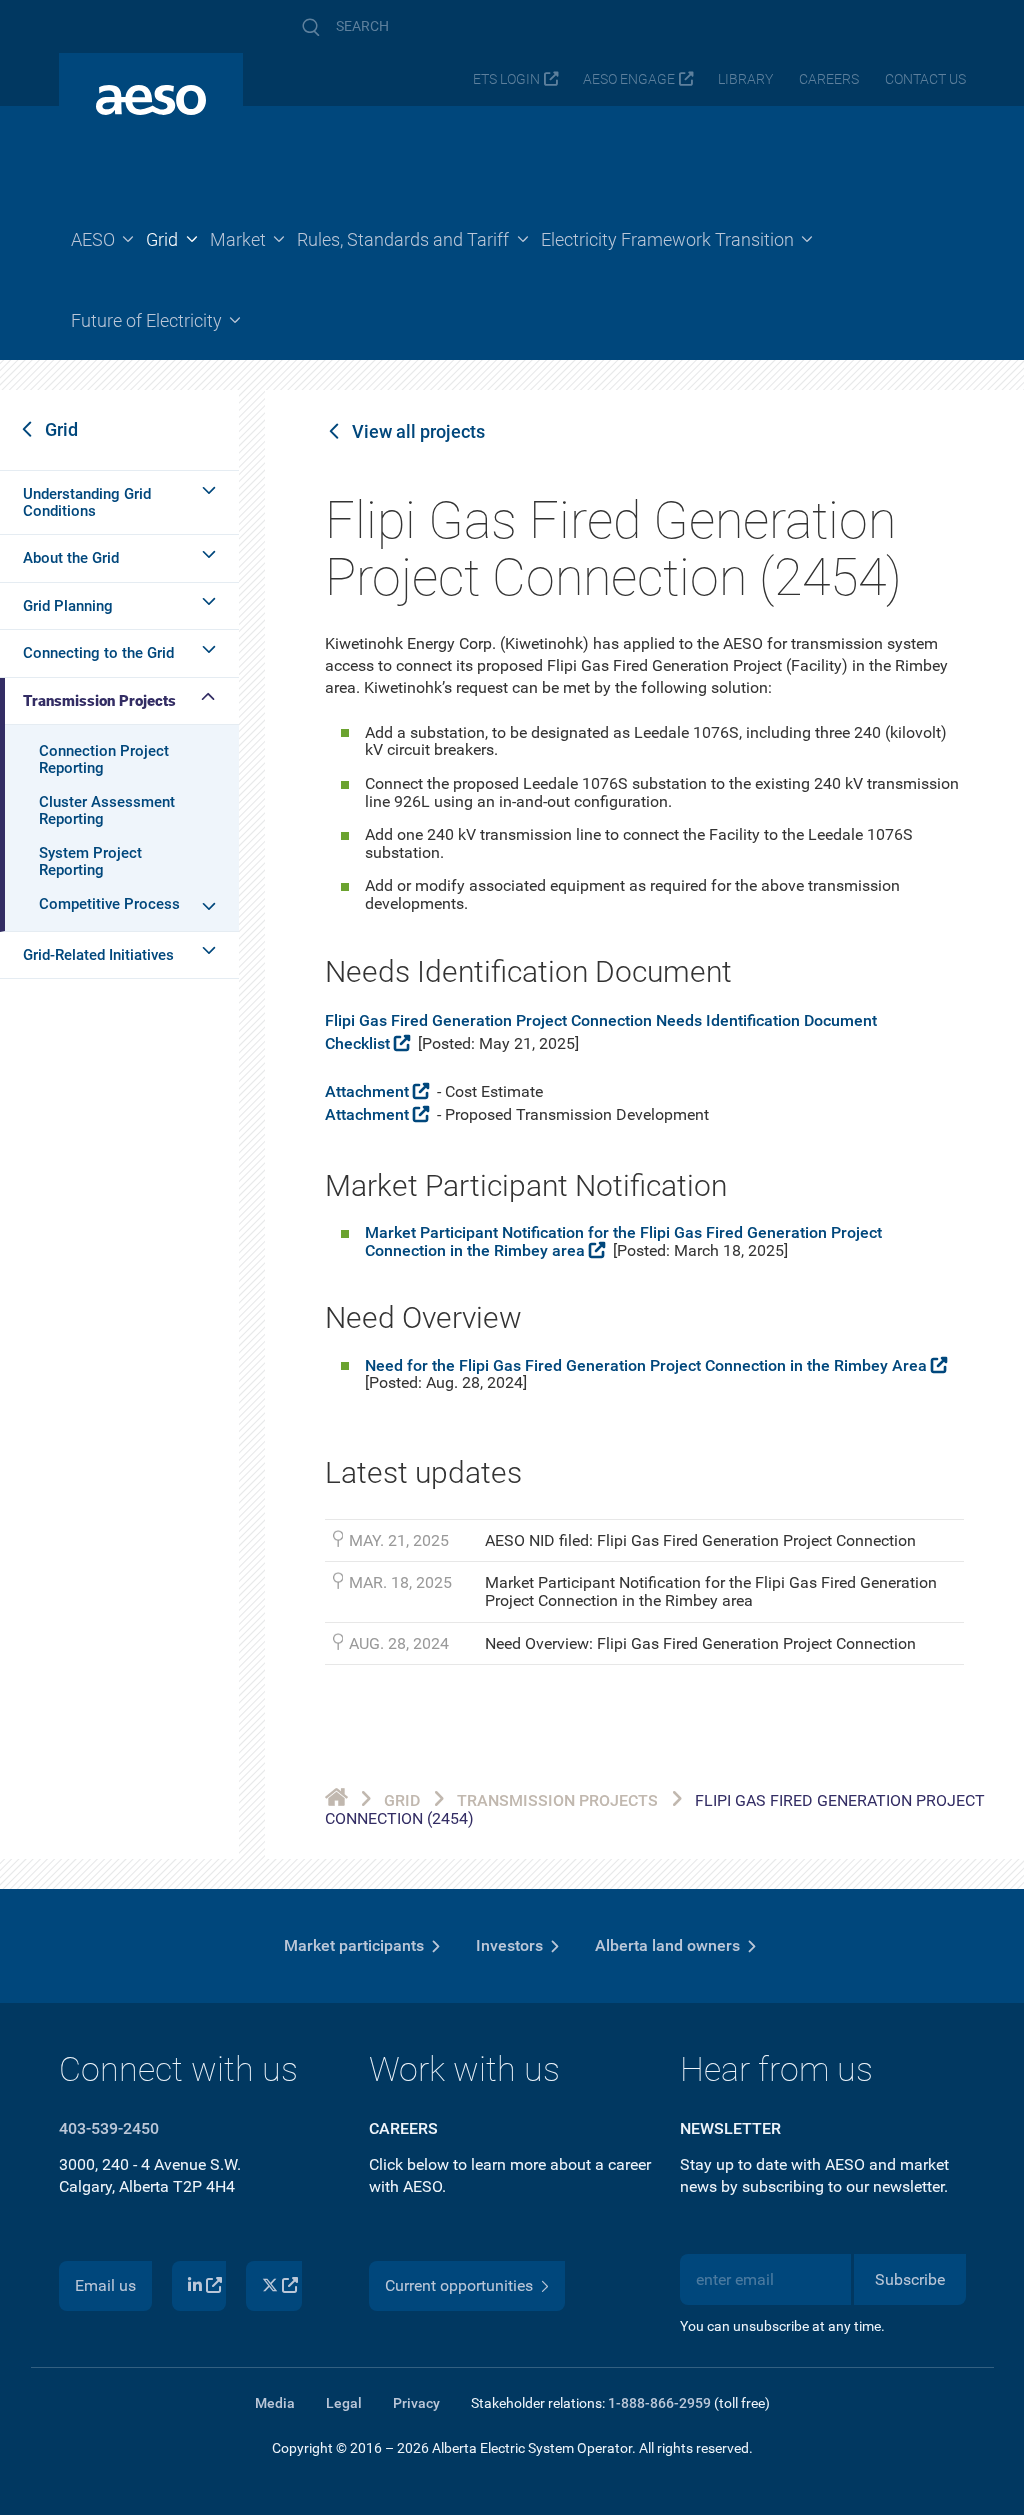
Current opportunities (459, 2285)
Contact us (925, 79)
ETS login (506, 79)
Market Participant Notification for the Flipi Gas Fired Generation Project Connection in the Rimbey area (623, 1241)
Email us (105, 2285)
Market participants (354, 1945)
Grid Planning (68, 606)
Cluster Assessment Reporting (107, 810)
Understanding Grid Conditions (87, 502)
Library (745, 79)
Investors (509, 1945)
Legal (344, 2403)
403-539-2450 (109, 2128)
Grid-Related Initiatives (98, 955)
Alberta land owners (667, 1945)
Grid (61, 429)
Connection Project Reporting (104, 759)
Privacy (416, 2403)
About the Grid (71, 558)
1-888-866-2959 (659, 2403)
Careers (829, 79)
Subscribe (910, 2279)
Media (275, 2403)
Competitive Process (109, 904)
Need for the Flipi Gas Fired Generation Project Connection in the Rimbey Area (646, 1365)
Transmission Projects (99, 701)
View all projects (418, 432)
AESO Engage (629, 79)
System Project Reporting (90, 861)
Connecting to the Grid (98, 653)
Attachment (367, 1091)
